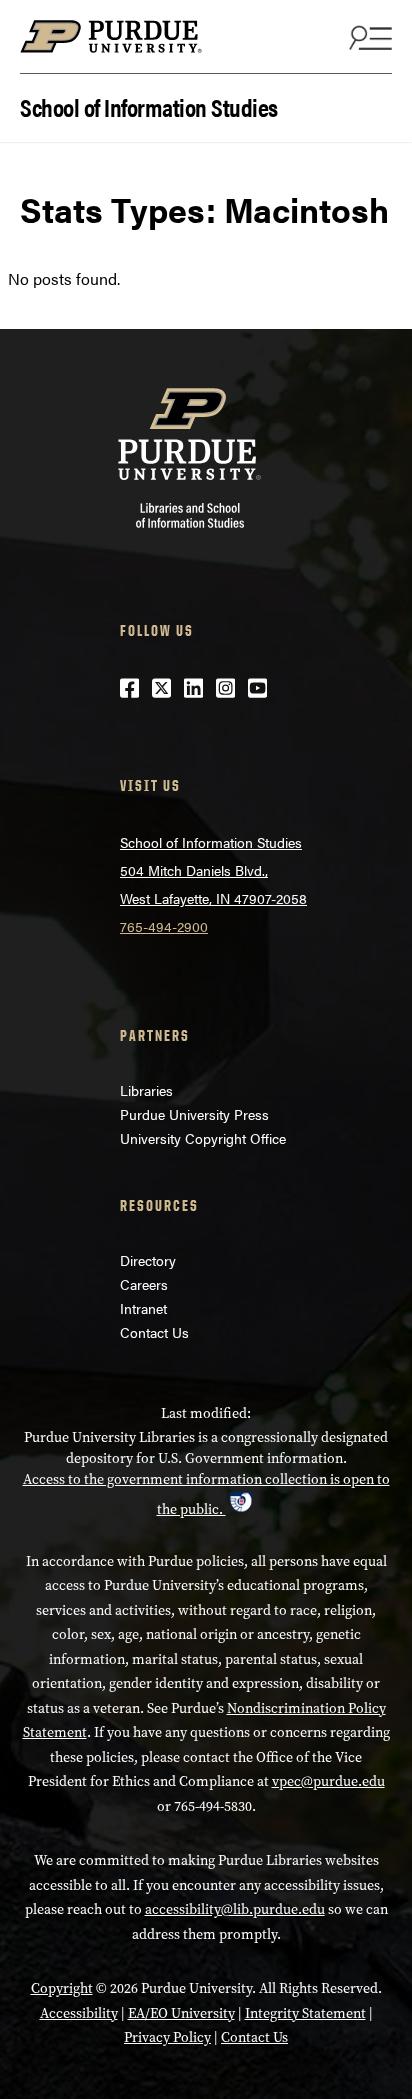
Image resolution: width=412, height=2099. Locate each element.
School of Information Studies (149, 105)
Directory (148, 1260)
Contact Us (154, 1332)
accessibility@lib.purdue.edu (235, 1909)
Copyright (62, 1988)
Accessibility (79, 2013)
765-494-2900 (164, 926)
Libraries (146, 1090)
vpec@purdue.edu (328, 1781)
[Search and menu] (368, 37)
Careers (144, 1284)
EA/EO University (181, 2013)
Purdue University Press (194, 1114)
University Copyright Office (203, 1138)
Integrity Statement (305, 2013)
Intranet (143, 1308)
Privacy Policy (167, 2037)
